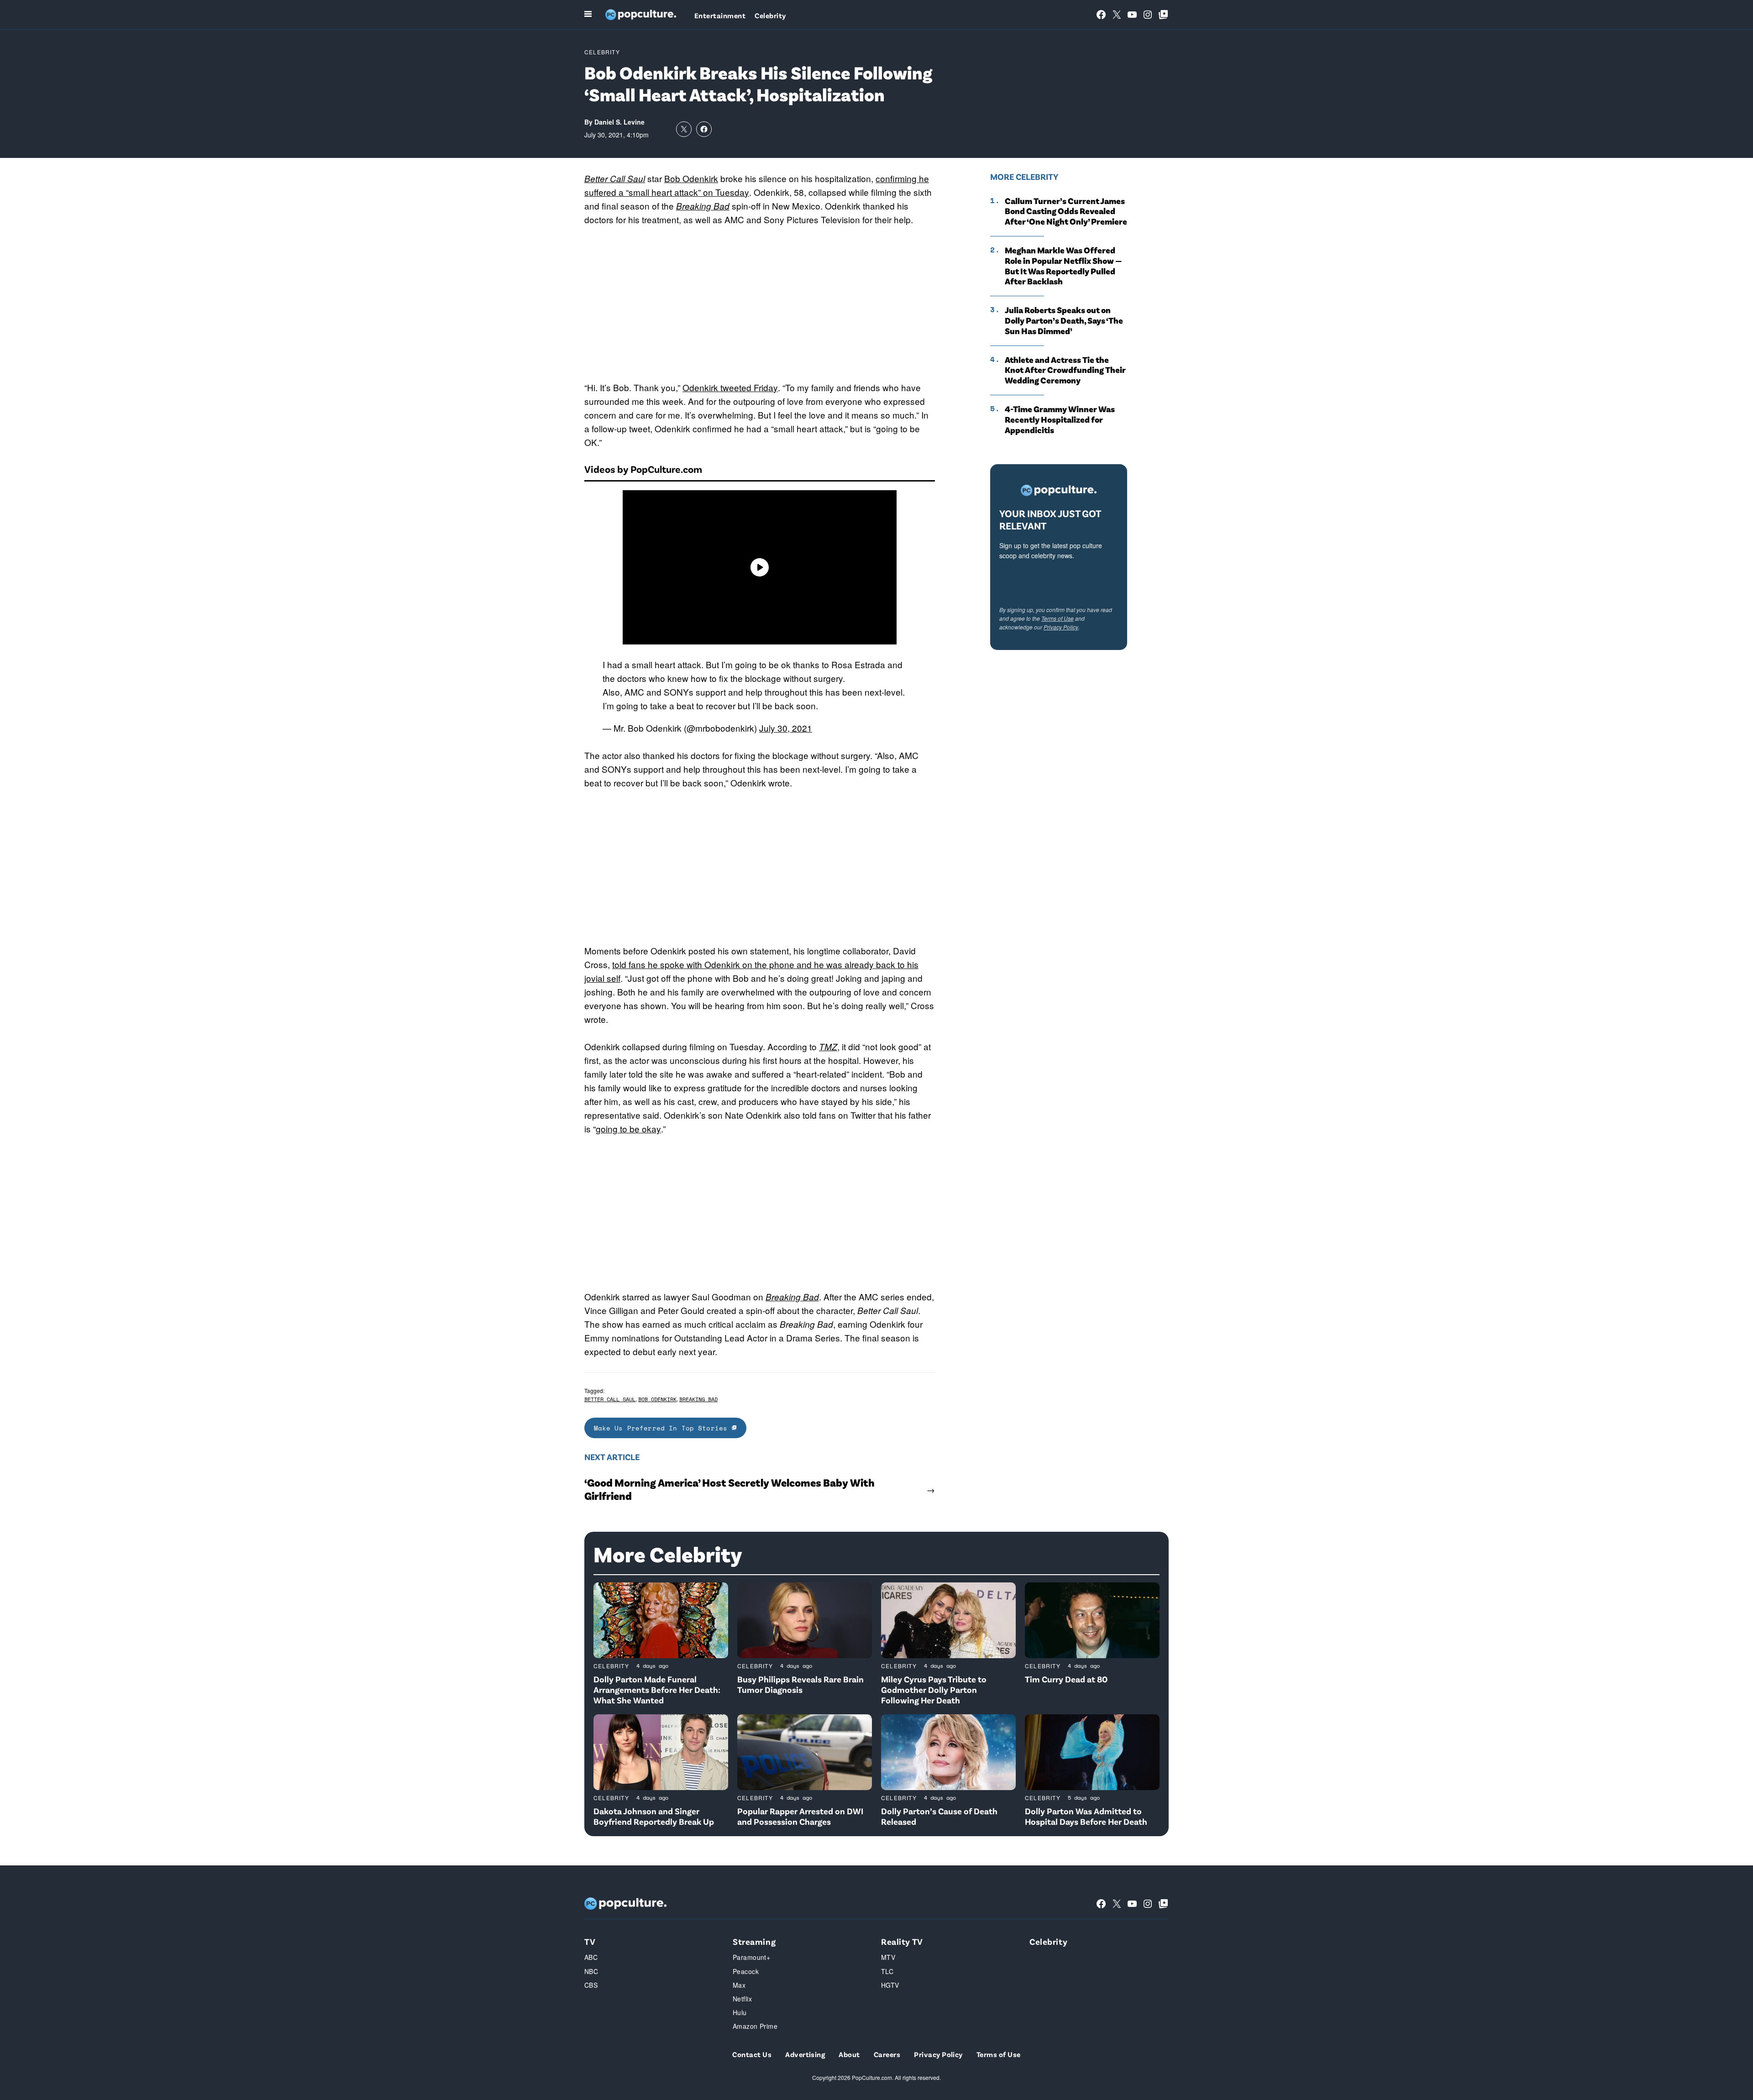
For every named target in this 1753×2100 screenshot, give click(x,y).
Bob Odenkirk (691, 178)
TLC (887, 1971)
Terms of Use (1058, 618)
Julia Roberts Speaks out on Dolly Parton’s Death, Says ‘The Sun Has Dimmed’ (1064, 320)
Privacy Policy (1061, 627)
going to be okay (628, 1129)
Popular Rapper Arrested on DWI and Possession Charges (800, 1816)
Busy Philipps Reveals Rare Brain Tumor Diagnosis (800, 1684)
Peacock (746, 1971)
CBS (591, 1985)
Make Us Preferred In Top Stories (663, 1428)
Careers (887, 2054)
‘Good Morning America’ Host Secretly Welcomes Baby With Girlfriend (730, 1489)
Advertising (805, 2054)
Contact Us (752, 2054)
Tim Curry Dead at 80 (1066, 1679)
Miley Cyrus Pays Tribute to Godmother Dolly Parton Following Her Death (934, 1689)
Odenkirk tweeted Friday (730, 387)
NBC (591, 1971)
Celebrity (770, 15)
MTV (888, 1957)
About (849, 2054)
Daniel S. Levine (619, 122)
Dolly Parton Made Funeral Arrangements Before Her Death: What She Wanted (657, 1689)
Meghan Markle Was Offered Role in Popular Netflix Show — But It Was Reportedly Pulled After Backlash (1063, 266)
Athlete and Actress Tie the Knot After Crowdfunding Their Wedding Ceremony (1065, 370)
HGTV (890, 1985)
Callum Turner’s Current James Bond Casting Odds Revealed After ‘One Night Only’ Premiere (1066, 211)
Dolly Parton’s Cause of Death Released (939, 1816)
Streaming (754, 1941)
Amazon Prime (755, 2026)
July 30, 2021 (786, 728)
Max (739, 1985)
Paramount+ (751, 1957)
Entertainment (720, 15)
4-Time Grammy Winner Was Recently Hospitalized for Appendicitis (1060, 419)
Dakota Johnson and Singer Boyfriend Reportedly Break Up (654, 1816)
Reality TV (902, 1941)
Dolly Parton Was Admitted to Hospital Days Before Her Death (1086, 1816)
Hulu (740, 2012)
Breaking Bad (703, 206)
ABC (591, 1957)
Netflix (742, 1999)
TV (590, 1941)
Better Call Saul (615, 178)
